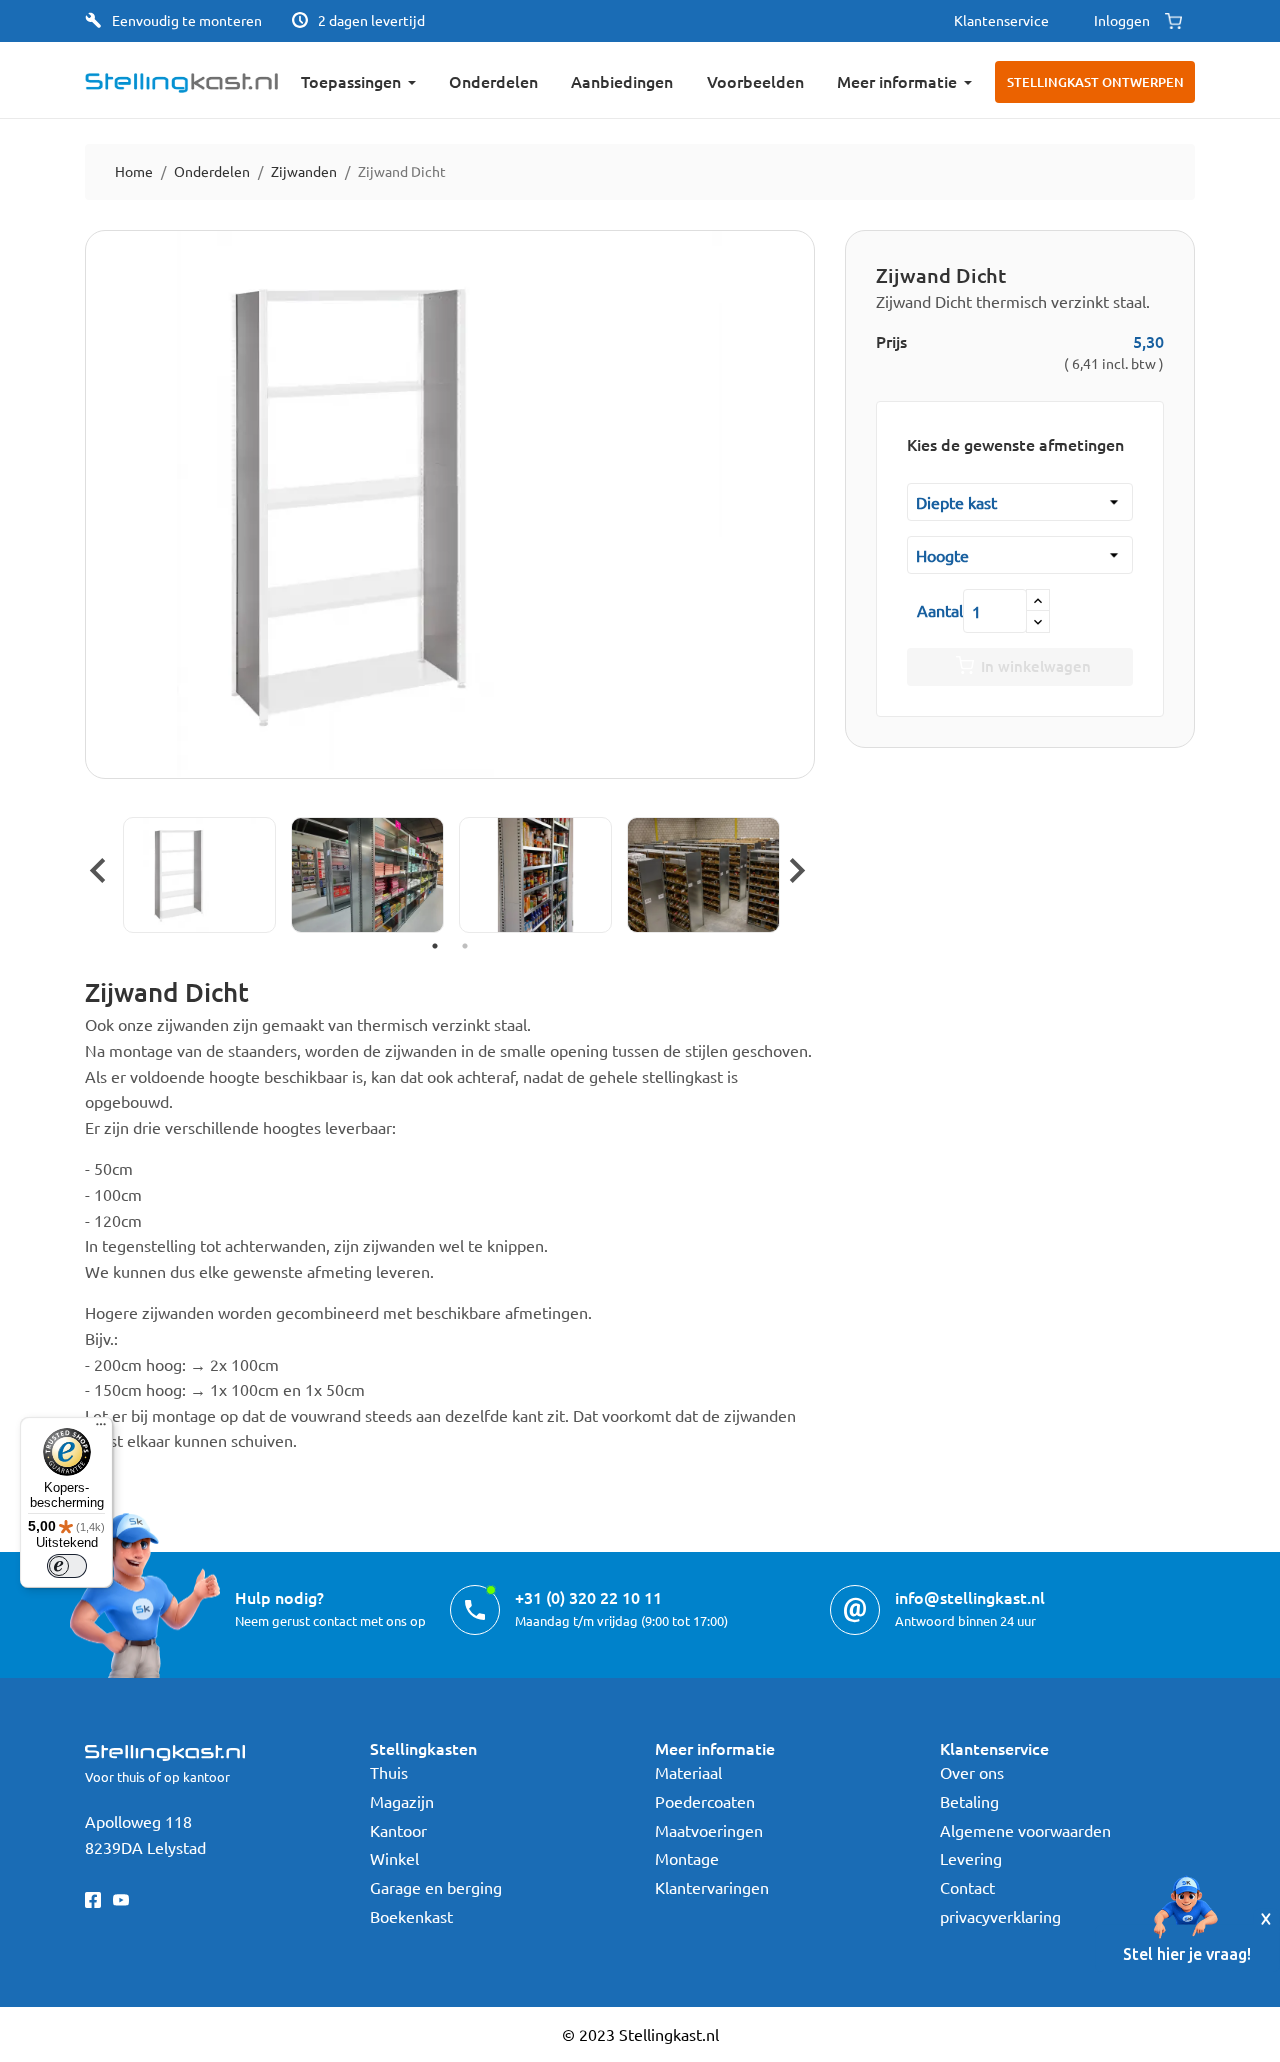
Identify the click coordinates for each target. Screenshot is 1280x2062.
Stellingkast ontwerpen (1095, 82)
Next (795, 868)
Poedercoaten (705, 1801)
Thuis (389, 1772)
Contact (967, 1887)
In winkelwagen (1036, 666)
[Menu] (101, 1429)
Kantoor (398, 1830)
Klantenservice (1001, 20)
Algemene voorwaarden (1025, 1830)
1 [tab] (435, 946)
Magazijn (402, 1801)
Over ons (972, 1772)
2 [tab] (465, 946)
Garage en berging (436, 1887)
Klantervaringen (712, 1887)
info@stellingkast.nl (970, 1597)
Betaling (969, 1801)
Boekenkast (411, 1916)
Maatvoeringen (709, 1830)
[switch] (67, 1566)
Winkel (394, 1858)
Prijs (891, 341)
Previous (95, 868)
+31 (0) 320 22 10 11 (588, 1597)
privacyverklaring (1000, 1916)
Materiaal (688, 1772)
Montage (687, 1858)
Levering (971, 1858)
